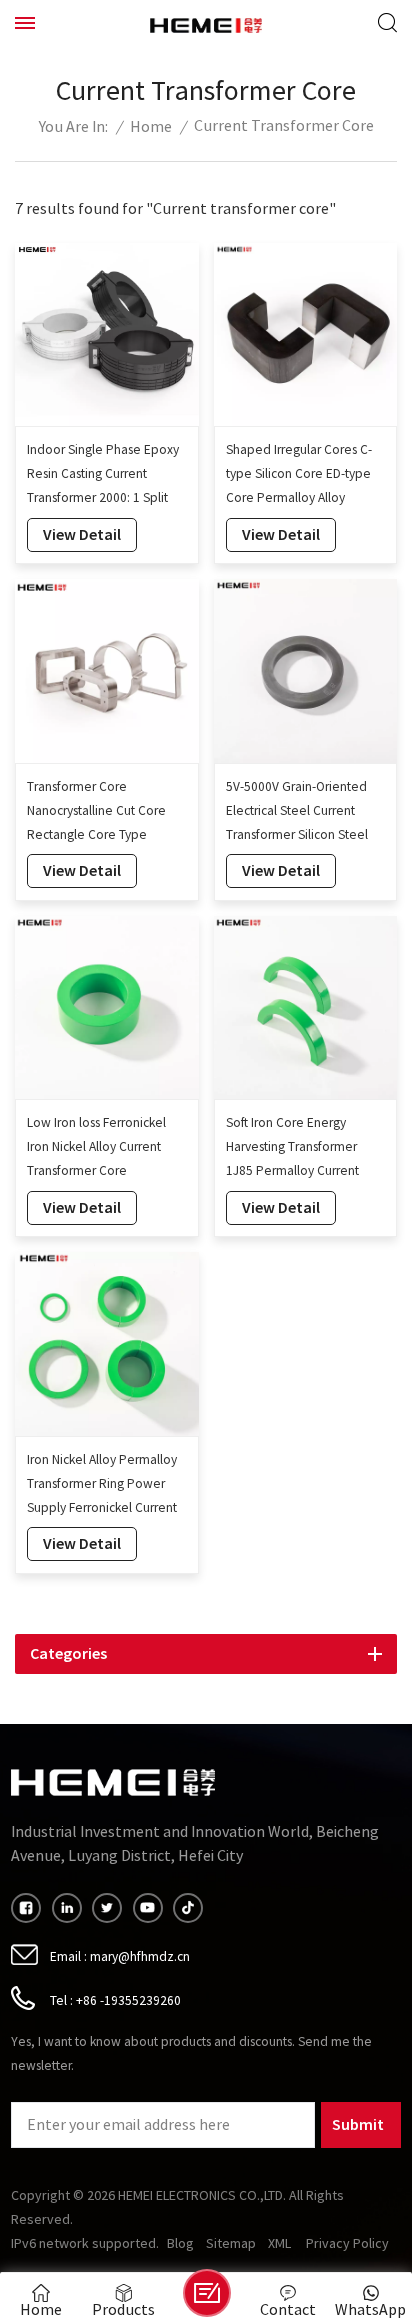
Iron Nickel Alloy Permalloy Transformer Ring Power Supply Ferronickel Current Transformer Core (102, 1485)
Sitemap (231, 2244)
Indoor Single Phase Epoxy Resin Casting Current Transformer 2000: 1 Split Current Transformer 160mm (103, 475)
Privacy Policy (347, 2244)
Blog (180, 2244)
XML (279, 2244)
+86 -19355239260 (128, 2000)
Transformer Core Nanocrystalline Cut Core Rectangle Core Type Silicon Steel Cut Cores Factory (96, 812)
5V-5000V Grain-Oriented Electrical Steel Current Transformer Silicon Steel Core (297, 812)
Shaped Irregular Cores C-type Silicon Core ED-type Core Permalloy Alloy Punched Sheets (299, 475)
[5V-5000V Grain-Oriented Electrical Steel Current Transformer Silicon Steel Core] (306, 671)
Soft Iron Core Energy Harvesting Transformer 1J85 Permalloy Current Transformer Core (292, 1148)
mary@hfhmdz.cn (140, 1956)
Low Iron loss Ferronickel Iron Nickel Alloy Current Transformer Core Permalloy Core (96, 1148)
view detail (82, 534)
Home (151, 127)
